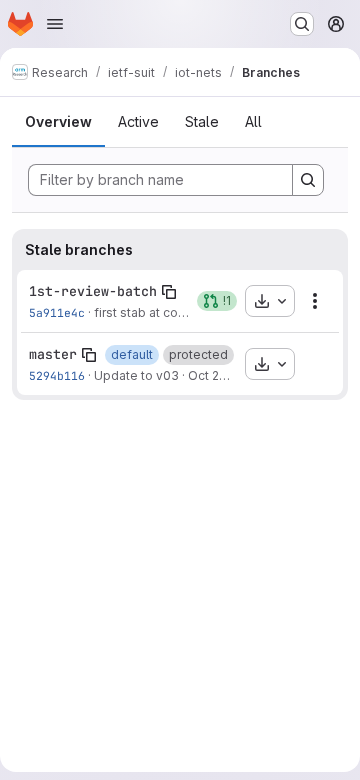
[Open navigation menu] (55, 24)
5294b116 (57, 375)
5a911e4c (57, 312)
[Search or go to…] (302, 24)
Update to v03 (136, 375)
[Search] (308, 180)
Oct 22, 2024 (225, 375)
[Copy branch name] (169, 292)
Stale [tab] (202, 121)
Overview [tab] (58, 121)
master (53, 354)
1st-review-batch (93, 291)
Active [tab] (138, 121)
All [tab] (253, 121)
